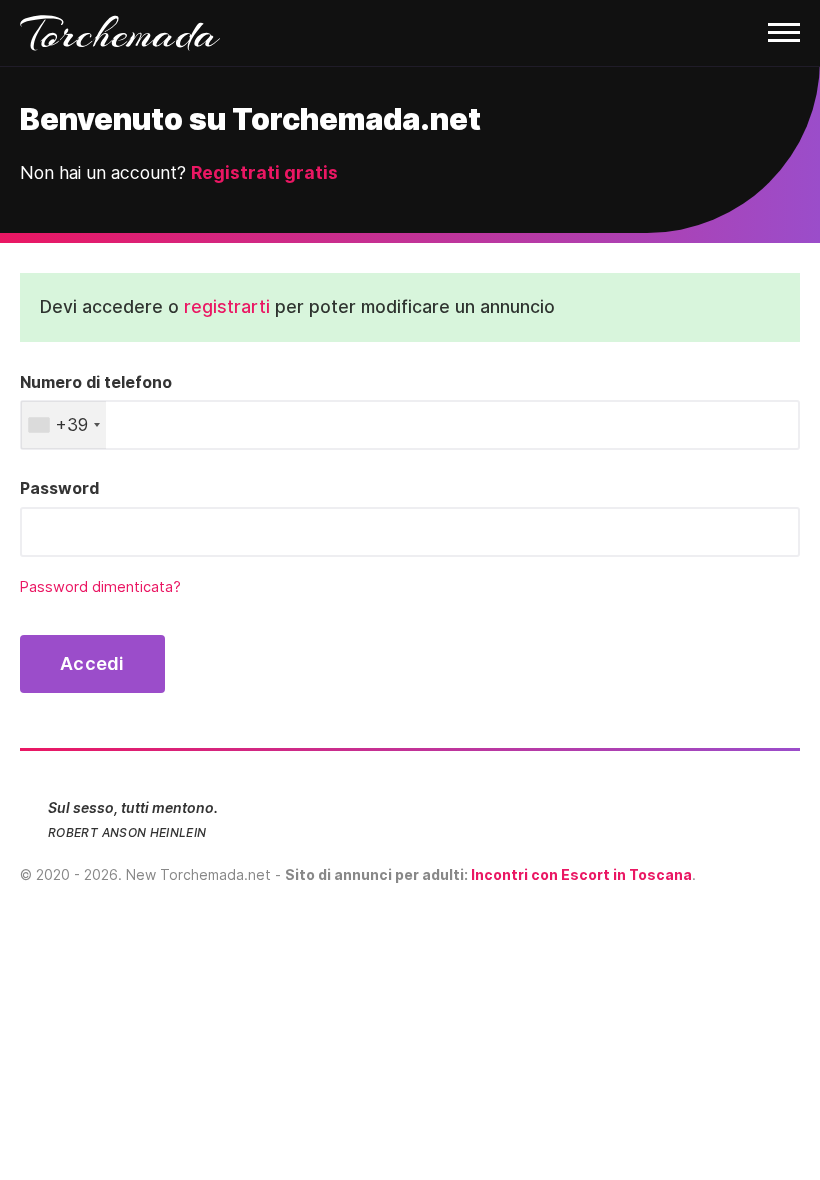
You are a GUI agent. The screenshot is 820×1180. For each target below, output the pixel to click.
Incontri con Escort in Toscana (581, 874)
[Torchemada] (410, 33)
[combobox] (63, 425)
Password (59, 488)
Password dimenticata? (100, 587)
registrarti (227, 306)
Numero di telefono (96, 382)
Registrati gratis (264, 172)
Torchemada (120, 33)
